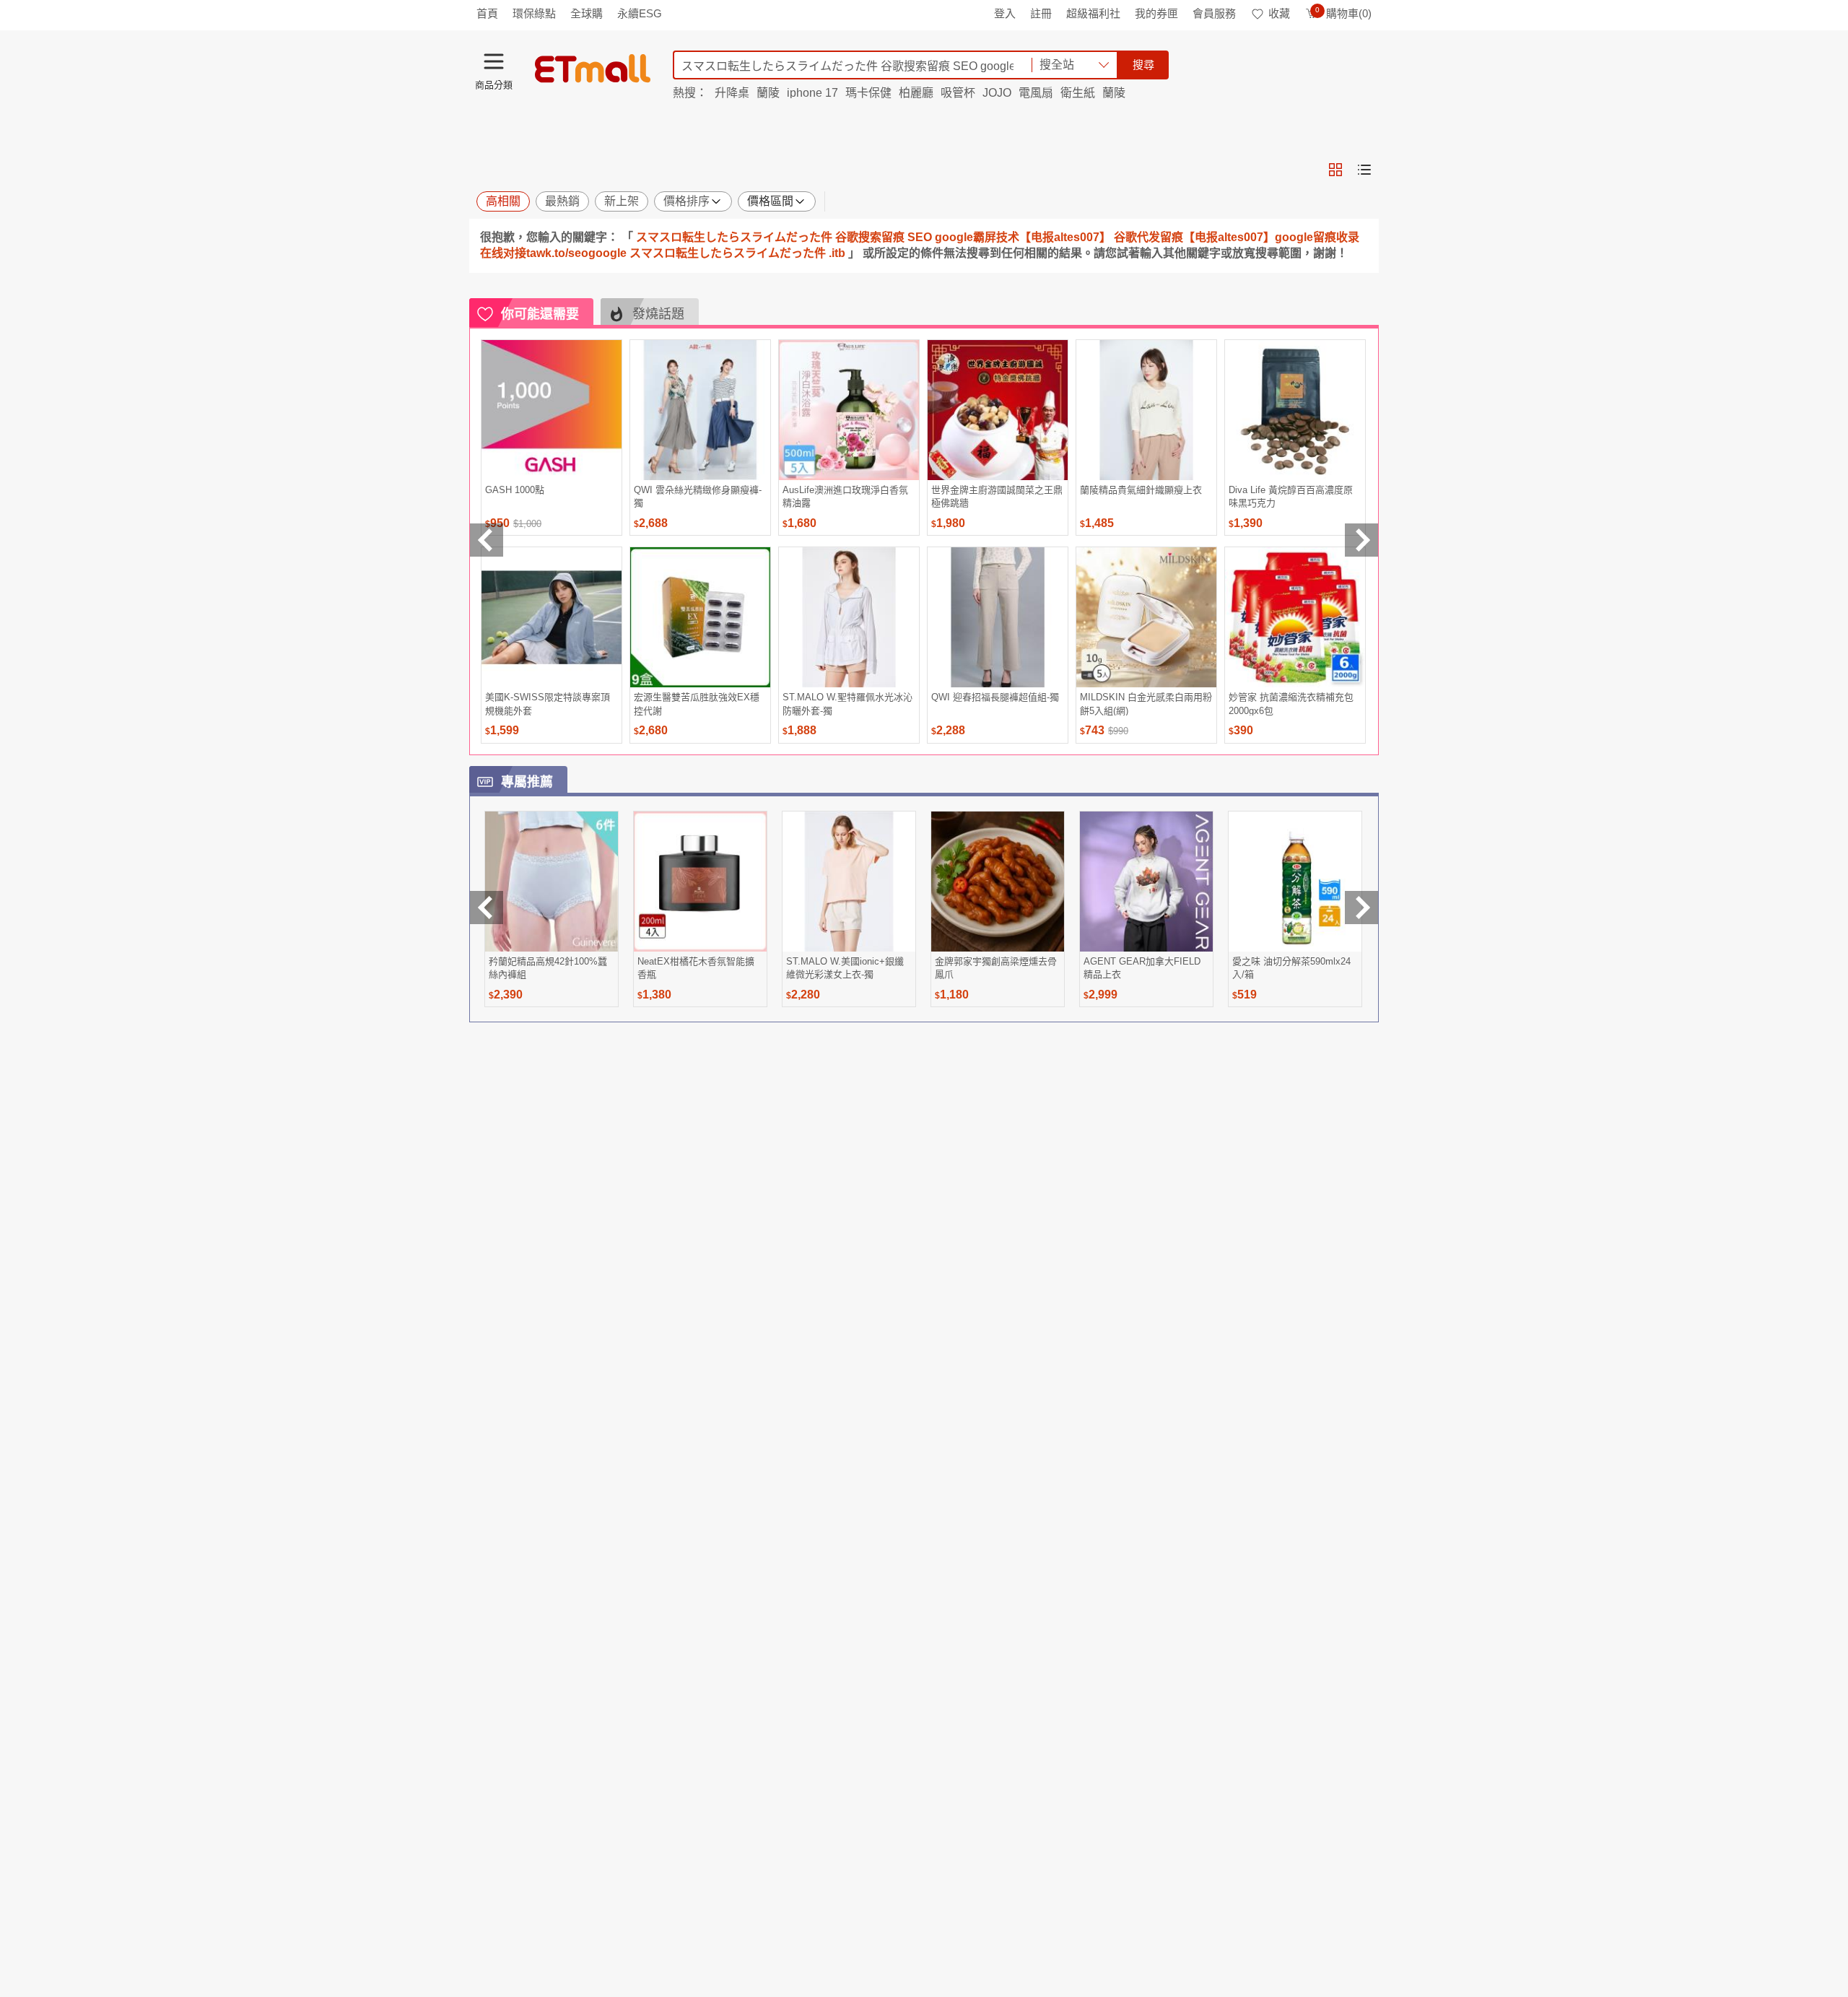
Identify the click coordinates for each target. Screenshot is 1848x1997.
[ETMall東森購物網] (593, 69)
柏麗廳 (916, 93)
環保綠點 (534, 13)
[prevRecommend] (487, 540)
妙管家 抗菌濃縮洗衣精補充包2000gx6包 (1291, 704)
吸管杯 (958, 93)
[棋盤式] (1335, 170)
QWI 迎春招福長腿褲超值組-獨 (995, 697)
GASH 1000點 (515, 490)
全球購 (587, 13)
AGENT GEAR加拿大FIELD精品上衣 (1142, 968)
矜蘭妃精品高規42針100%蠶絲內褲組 (548, 968)
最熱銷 (562, 201)
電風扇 (1036, 93)
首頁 (487, 13)
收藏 (1279, 13)
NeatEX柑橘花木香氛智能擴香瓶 (696, 968)
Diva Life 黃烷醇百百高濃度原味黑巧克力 (1291, 496)
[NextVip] (1361, 908)
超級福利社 (1093, 13)
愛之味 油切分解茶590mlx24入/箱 (1291, 968)
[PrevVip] (487, 908)
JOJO (997, 93)
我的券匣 (1156, 13)
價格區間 (770, 201)
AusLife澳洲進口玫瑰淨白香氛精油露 (845, 496)
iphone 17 (812, 93)
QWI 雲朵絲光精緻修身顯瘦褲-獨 (698, 496)
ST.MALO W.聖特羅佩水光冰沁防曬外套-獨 (847, 704)
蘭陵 (768, 93)
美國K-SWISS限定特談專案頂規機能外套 (548, 704)
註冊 (1041, 13)
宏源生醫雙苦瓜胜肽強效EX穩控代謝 (697, 704)
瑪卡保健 (868, 93)
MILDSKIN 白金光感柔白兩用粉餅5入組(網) (1146, 704)
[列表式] (1364, 170)
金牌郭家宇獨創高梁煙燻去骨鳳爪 (996, 968)
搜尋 (1143, 65)
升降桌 (732, 93)
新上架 (622, 201)
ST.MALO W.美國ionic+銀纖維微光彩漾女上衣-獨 (845, 968)
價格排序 (687, 201)
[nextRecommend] (1361, 540)
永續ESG (640, 13)
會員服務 (1214, 13)
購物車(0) (1343, 13)
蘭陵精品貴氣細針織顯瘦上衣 (1141, 490)
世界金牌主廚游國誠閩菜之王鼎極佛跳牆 (997, 496)
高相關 (503, 201)
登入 (1005, 13)
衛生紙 (1078, 93)
